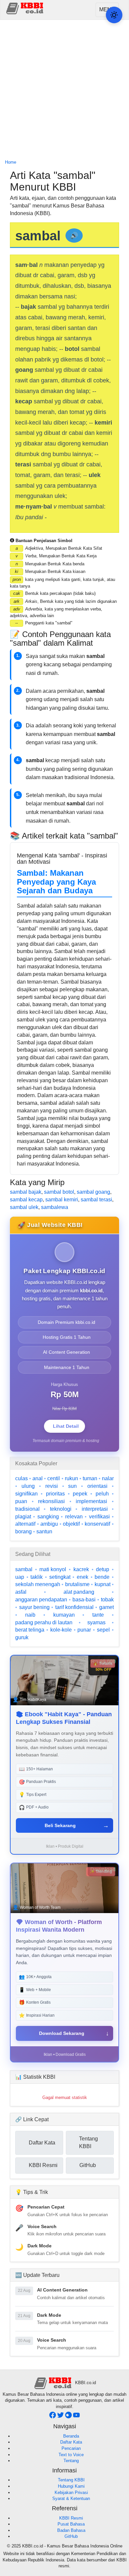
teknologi (61, 1509)
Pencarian (71, 2448)
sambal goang (93, 1192)
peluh (102, 1494)
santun (44, 1531)
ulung (28, 1486)
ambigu (49, 1524)
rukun (71, 1478)
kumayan (64, 1615)
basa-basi (84, 1600)
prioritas (55, 1494)
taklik (37, 1577)
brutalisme (77, 1584)
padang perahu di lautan (44, 1622)
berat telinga (30, 1630)
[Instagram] (69, 2417)
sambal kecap (26, 1200)
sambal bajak (26, 1192)
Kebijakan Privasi (71, 2493)
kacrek (81, 1569)
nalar (108, 1478)
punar (84, 1630)
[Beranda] (25, 8)
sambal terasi (96, 1200)
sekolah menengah (38, 1584)
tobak (107, 1600)
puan (21, 1501)
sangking (48, 1517)
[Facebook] (53, 2417)
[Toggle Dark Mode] (114, 15)
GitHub (71, 2536)
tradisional (27, 1509)
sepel (103, 1630)
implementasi (91, 1501)
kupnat (103, 1584)
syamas (96, 1622)
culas (21, 1478)
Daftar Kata (71, 2442)
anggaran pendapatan (41, 1600)
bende (102, 1577)
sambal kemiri (62, 1200)
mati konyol (53, 1569)
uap (20, 1577)
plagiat (23, 1517)
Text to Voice (71, 2455)
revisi (52, 1486)
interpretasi (95, 1509)
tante (98, 1615)
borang (23, 1531)
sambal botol (59, 1192)
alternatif (25, 1524)
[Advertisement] (64, 90)
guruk (22, 1637)
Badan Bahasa (71, 2530)
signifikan (26, 1494)
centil (54, 1478)
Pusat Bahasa (71, 2524)
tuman (90, 1478)
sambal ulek (24, 1207)
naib (30, 1615)
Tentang (71, 2461)
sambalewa (55, 1207)
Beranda (71, 2436)
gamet (107, 1607)
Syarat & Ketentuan (71, 2498)
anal (38, 1478)
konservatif (97, 1524)
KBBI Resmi (71, 2518)
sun (72, 1486)
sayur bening (34, 1607)
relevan (74, 1517)
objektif (71, 1524)
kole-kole (61, 1630)
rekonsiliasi (51, 1501)
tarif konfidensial (74, 1607)
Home (11, 162)
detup (103, 1569)
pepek (80, 1494)
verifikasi (99, 1517)
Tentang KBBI (71, 2480)
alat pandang (79, 1592)
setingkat (60, 1577)
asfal (21, 1592)
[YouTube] (76, 2417)
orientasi (97, 1486)
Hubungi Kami (71, 2486)
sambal (24, 1569)
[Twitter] (61, 2417)
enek (83, 1577)
